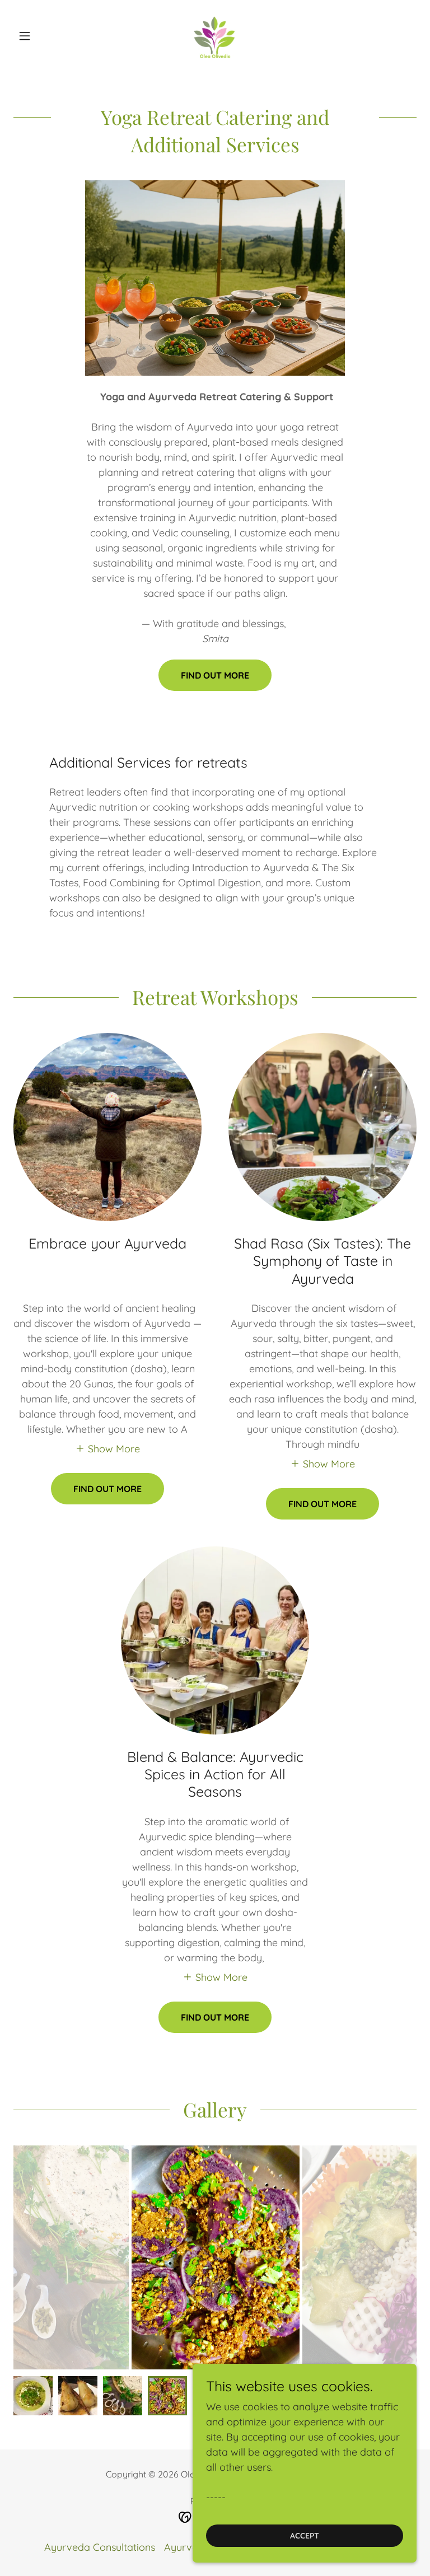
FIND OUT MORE (215, 675)
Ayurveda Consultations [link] (100, 2547)
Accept (305, 2536)
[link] (215, 36)
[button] (44, 36)
